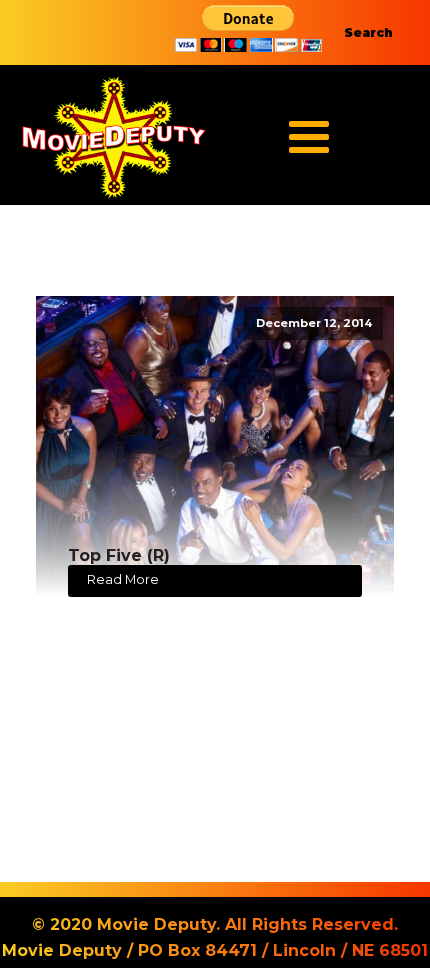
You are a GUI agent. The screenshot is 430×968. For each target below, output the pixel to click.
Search (368, 32)
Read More (123, 579)
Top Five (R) (119, 555)
